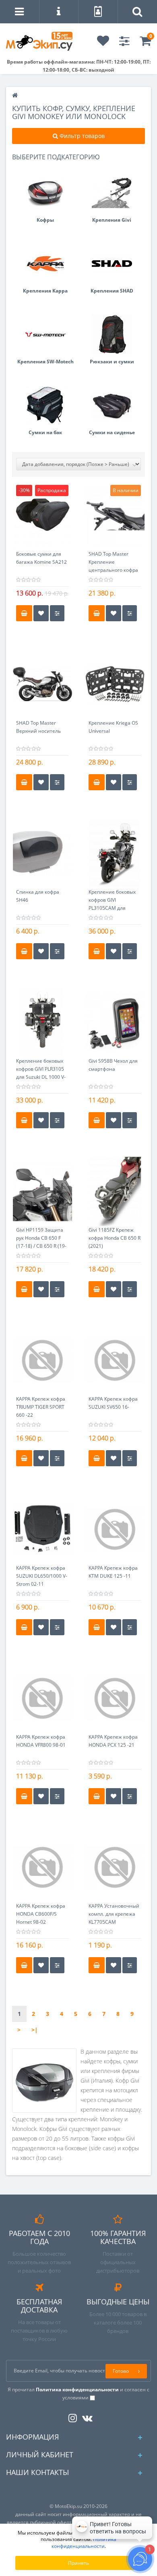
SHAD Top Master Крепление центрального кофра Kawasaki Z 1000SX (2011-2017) (113, 570)
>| (35, 2030)
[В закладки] (41, 613)
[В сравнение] (57, 613)
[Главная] (15, 96)
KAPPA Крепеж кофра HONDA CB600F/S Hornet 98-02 (41, 1914)
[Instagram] (71, 2416)
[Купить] (24, 613)
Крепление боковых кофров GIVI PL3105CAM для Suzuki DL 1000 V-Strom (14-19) (112, 908)
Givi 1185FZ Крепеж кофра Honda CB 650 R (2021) (115, 1238)
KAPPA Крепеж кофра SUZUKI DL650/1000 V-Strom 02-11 (42, 1576)
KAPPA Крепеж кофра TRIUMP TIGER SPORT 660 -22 (41, 1407)
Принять (78, 2563)
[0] (145, 43)
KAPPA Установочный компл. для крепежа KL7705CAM (114, 1914)
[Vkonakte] (85, 2416)
